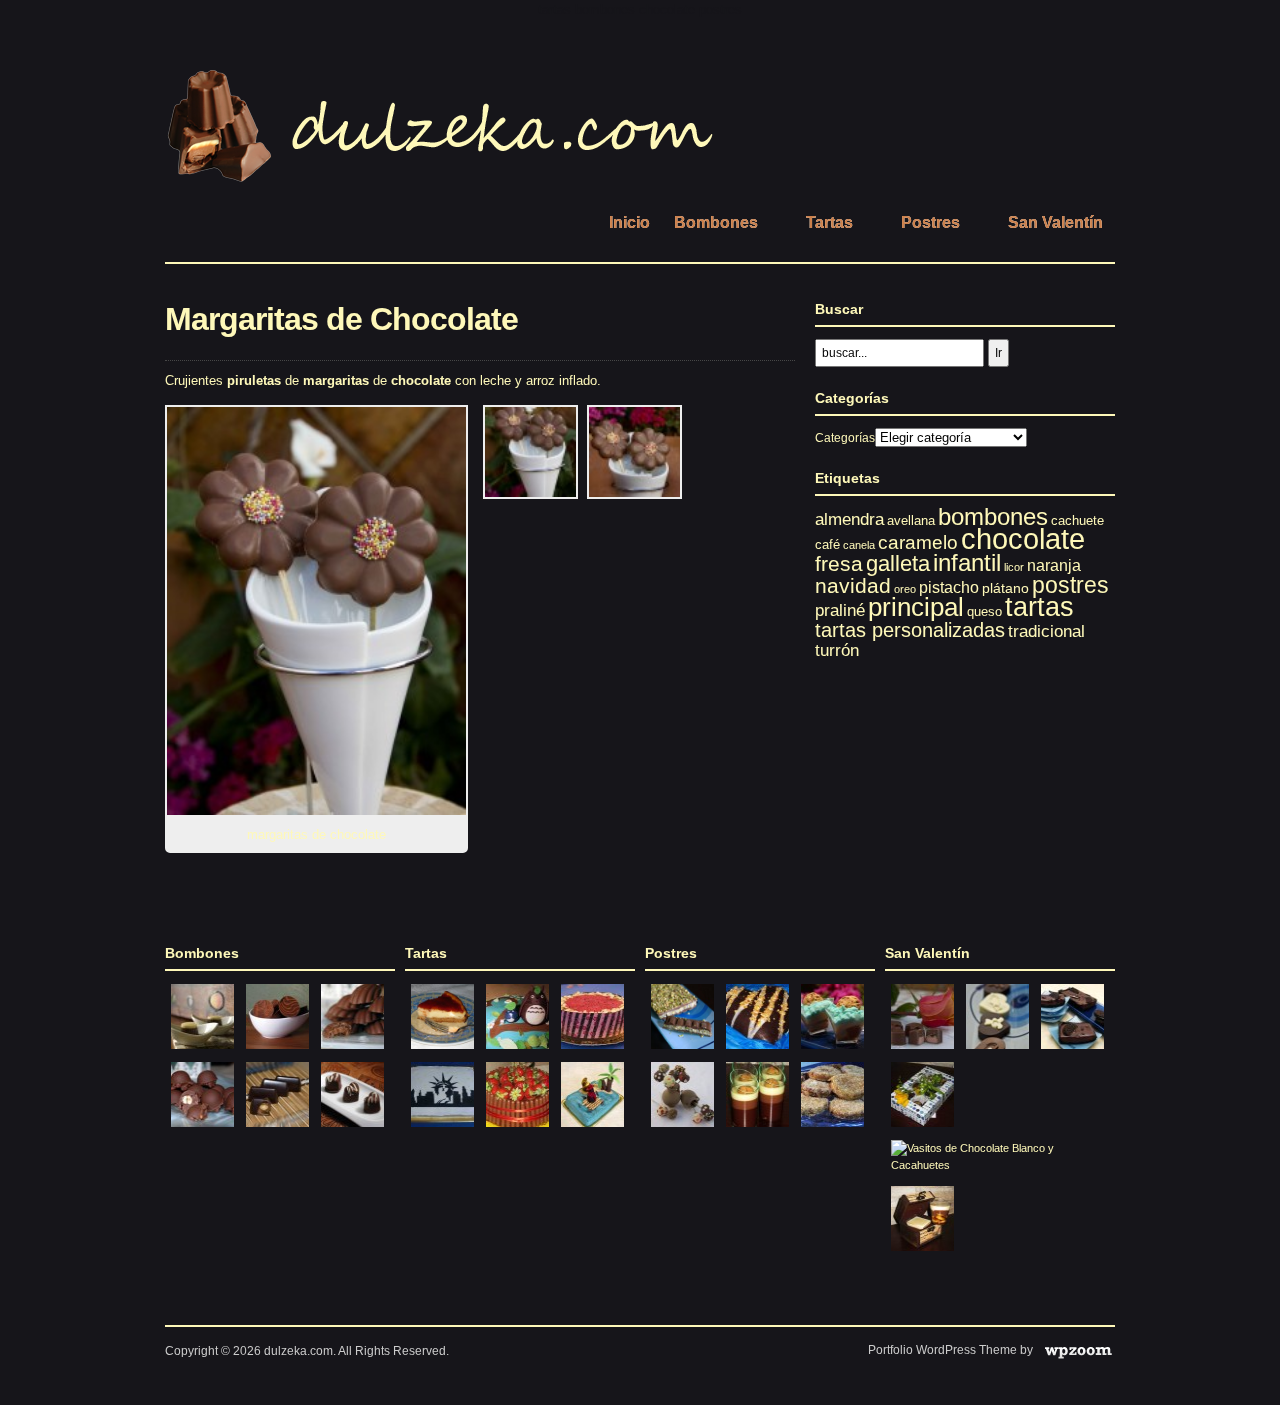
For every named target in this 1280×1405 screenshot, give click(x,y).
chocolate (1023, 538)
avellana (911, 520)
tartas (1039, 606)
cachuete (1077, 520)
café (827, 544)
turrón (837, 650)
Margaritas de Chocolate (341, 319)
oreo (905, 589)
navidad (853, 585)
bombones (993, 516)
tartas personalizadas (910, 630)
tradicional (1046, 631)
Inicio (629, 222)
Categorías (845, 438)
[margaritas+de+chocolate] (530, 494)
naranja (1054, 565)
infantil (967, 562)
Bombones (716, 222)
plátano (1005, 588)
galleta (898, 563)
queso (984, 611)
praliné (840, 610)
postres (1070, 585)
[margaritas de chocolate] (322, 611)
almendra (849, 519)
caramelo (918, 542)
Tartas (829, 222)
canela (859, 545)
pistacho (949, 587)
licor (1014, 567)
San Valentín (1055, 222)
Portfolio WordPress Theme (942, 1350)
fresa (839, 563)
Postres (930, 222)
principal (916, 607)
